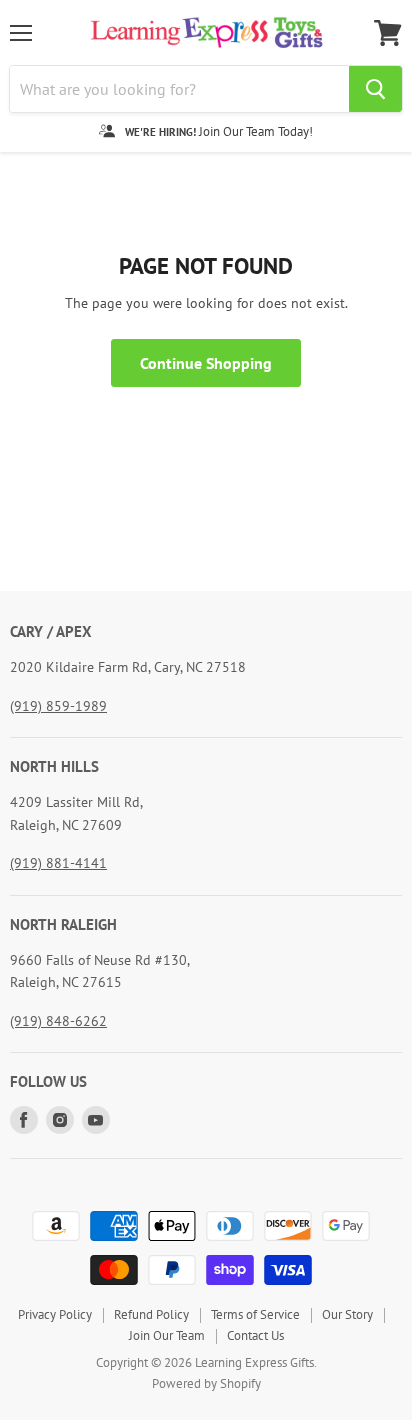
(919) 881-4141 (58, 863)
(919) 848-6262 (58, 1021)
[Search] (375, 89)
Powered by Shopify (206, 1383)
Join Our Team (167, 1335)
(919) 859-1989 (58, 706)
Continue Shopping (206, 363)
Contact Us (255, 1335)
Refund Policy (151, 1314)
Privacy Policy (55, 1314)
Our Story (347, 1314)
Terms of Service (255, 1314)
